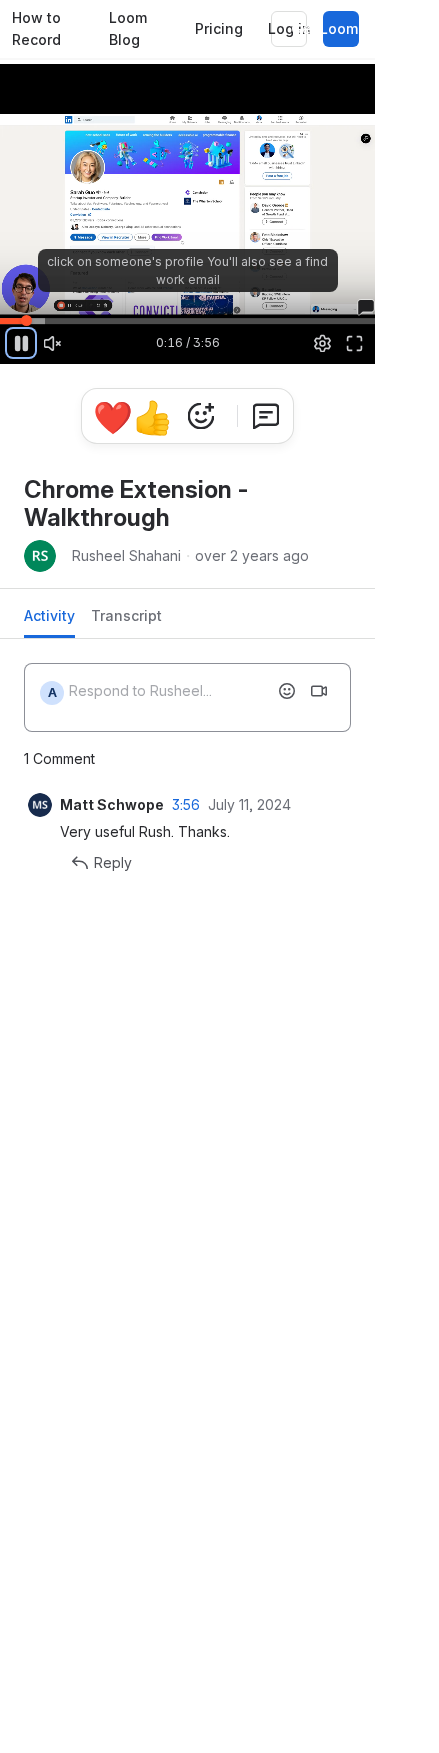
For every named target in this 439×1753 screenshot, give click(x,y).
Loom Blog (128, 29)
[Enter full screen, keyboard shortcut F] (354, 343)
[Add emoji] (287, 691)
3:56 (186, 804)
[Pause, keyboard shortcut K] (21, 343)
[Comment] (266, 416)
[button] (7, 310)
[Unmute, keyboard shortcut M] (53, 343)
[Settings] (323, 343)
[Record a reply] (319, 691)
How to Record (36, 29)
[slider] (187, 320)
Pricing (219, 28)
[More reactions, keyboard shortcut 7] (201, 416)
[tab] (49, 621)
